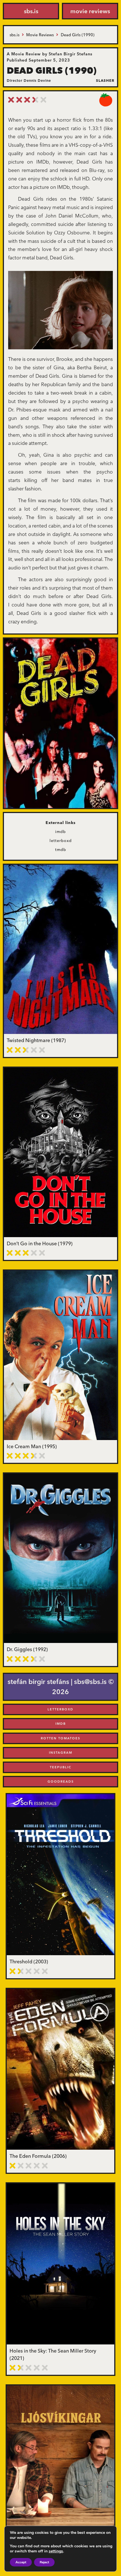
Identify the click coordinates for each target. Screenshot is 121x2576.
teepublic (61, 1767)
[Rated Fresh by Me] (106, 100)
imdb (60, 832)
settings (56, 2551)
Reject (44, 2562)
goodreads (61, 1782)
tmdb (61, 850)
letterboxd (61, 841)
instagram (61, 1753)
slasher (105, 80)
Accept (21, 2562)
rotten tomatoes (60, 1738)
